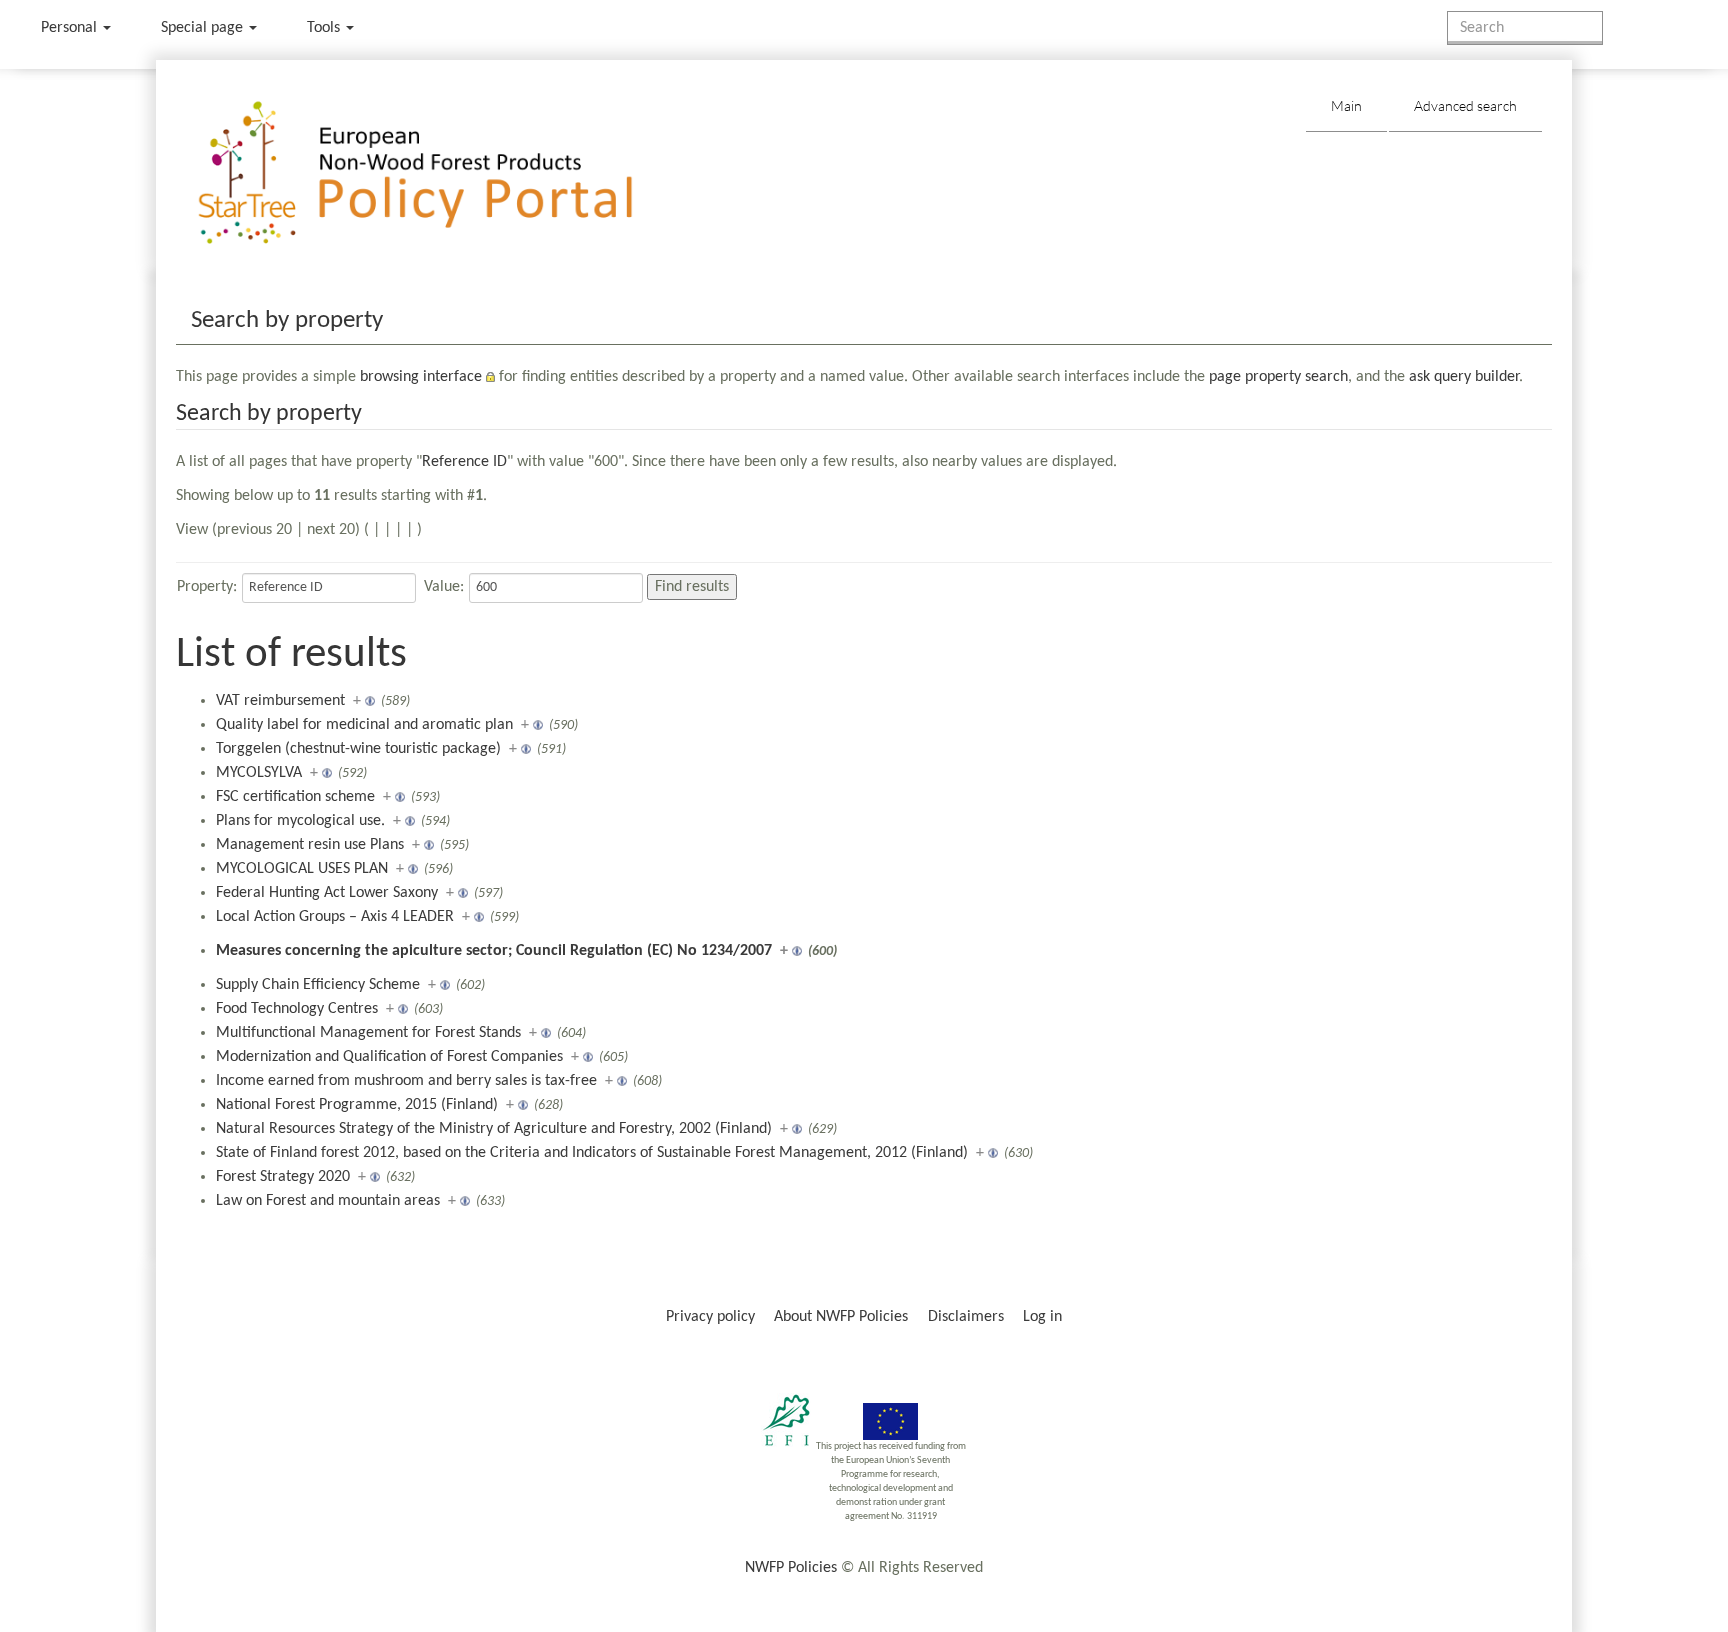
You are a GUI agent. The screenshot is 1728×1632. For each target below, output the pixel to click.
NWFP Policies (791, 1568)
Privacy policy (710, 1317)
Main (1346, 105)
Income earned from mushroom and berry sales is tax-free (406, 1081)
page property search (1278, 377)
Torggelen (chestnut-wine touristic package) (358, 749)
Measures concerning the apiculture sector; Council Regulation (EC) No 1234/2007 (494, 951)
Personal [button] (71, 28)
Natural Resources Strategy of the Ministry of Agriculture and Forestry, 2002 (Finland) (494, 1129)
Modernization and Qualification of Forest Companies (389, 1057)
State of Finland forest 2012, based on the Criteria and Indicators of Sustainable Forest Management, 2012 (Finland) (592, 1153)
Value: (444, 587)
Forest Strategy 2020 (283, 1177)
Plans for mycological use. (300, 821)
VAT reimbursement (280, 701)
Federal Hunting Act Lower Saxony (327, 893)
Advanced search (1465, 105)
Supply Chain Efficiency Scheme (318, 985)
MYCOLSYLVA (259, 773)
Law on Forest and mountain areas (328, 1201)
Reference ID (464, 462)
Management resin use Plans (310, 845)
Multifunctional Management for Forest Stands (368, 1033)
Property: (207, 587)
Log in (1042, 1317)
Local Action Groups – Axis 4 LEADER (335, 917)
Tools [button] (325, 28)
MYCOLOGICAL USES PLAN (302, 869)
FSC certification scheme (295, 797)
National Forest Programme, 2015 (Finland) (357, 1105)
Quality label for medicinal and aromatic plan (364, 725)
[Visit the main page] (444, 173)
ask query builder (1464, 377)
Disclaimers (966, 1317)
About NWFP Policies (841, 1317)
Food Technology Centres (297, 1009)
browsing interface (421, 377)
